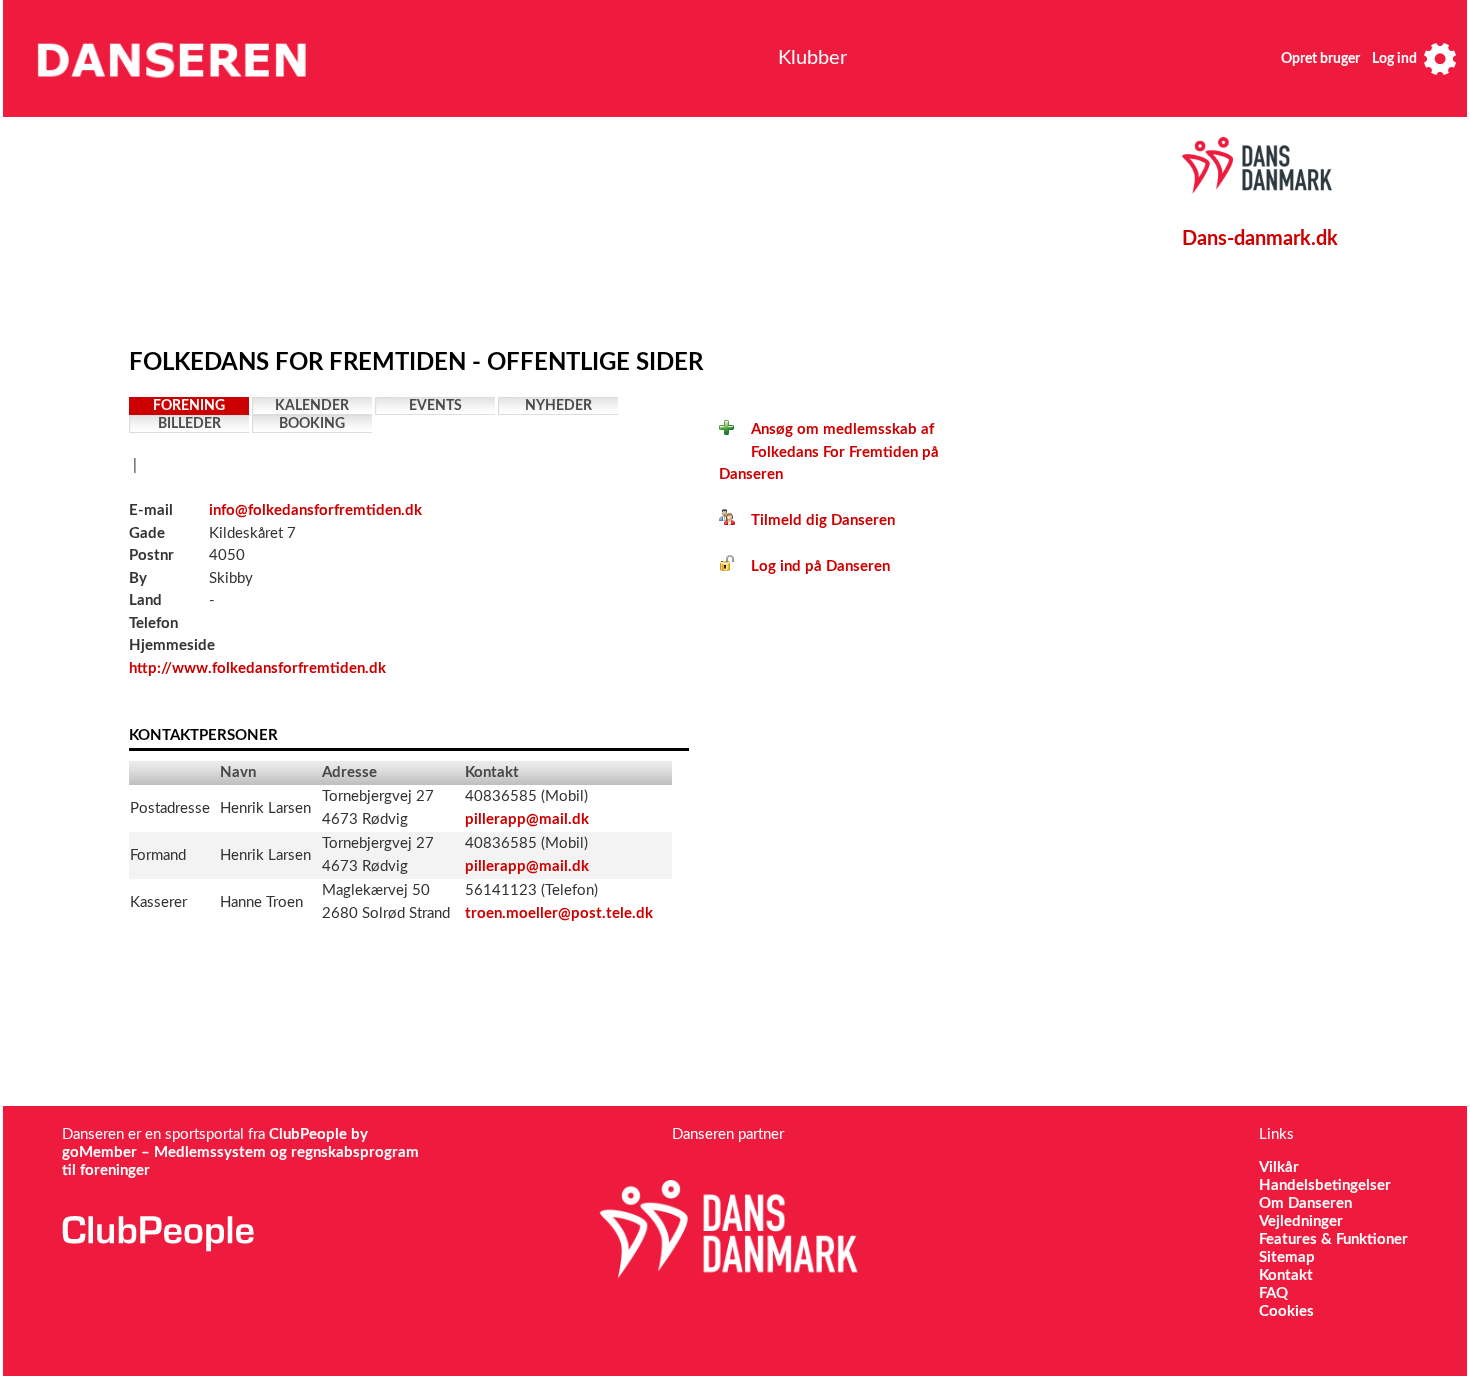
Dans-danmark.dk (1260, 239)
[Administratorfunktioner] (1440, 58)
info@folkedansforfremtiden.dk (315, 510)
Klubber (812, 58)
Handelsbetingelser (1325, 1185)
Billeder (189, 424)
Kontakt (1286, 1275)
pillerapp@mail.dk (527, 819)
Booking (312, 424)
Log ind (1394, 59)
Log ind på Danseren (812, 566)
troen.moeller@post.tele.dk (559, 913)
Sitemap (1287, 1257)
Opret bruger (1320, 59)
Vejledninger (1301, 1221)
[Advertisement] (594, 227)
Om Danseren (1305, 1203)
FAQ (1273, 1293)
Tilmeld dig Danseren (815, 520)
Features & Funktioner (1333, 1239)
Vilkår (1279, 1167)
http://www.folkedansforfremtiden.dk (257, 668)
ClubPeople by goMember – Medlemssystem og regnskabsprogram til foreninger (240, 1152)
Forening (189, 406)
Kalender (312, 406)
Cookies (1286, 1311)
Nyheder (558, 406)
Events (435, 406)
